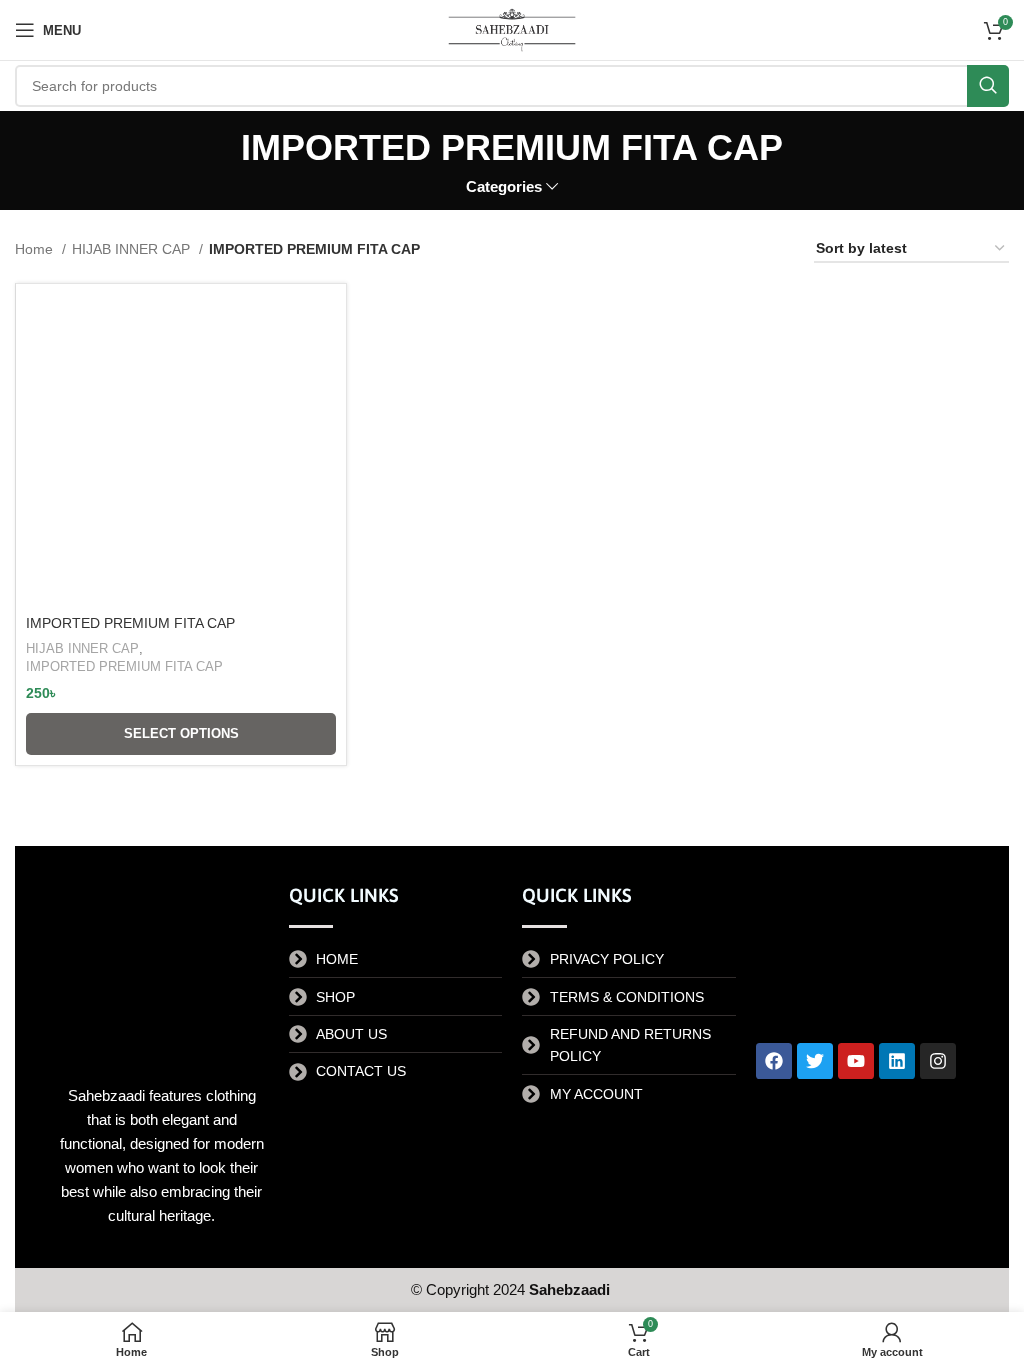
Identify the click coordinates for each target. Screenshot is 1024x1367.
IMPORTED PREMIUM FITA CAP (130, 623)
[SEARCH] (988, 86)
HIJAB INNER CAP (133, 249)
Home (36, 249)
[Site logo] (512, 29)
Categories (504, 186)
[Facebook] (774, 1061)
